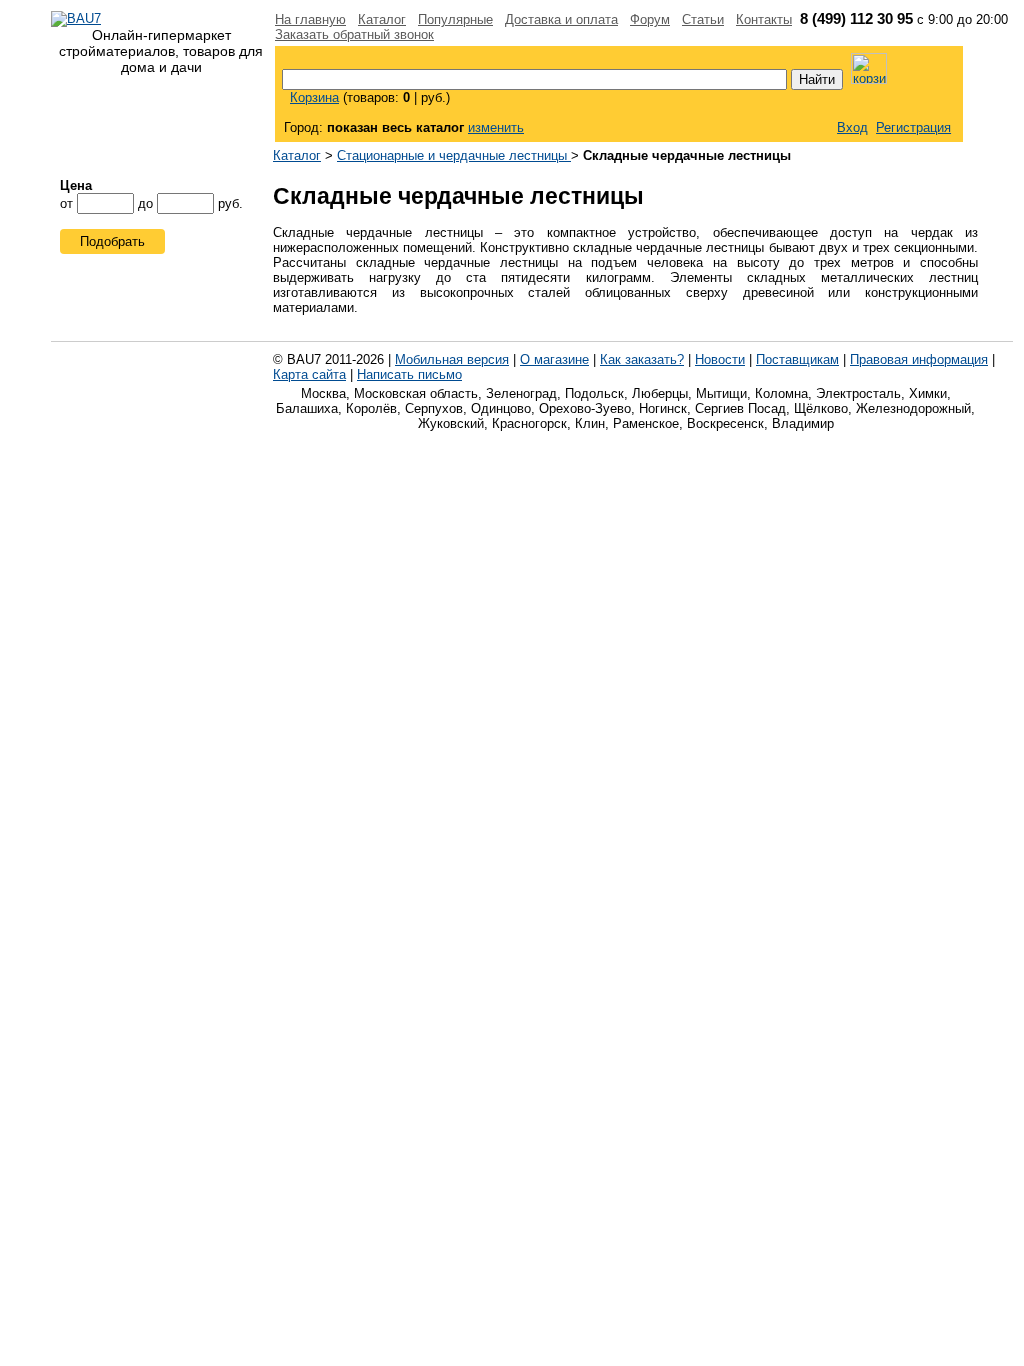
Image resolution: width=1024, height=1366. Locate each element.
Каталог (382, 19)
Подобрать (112, 241)
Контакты (764, 19)
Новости (720, 359)
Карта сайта (309, 374)
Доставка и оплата (561, 19)
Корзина (314, 97)
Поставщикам (797, 359)
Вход (852, 127)
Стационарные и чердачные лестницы (454, 155)
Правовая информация (919, 359)
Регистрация (913, 127)
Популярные (455, 19)
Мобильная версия (452, 359)
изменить (496, 127)
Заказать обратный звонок (354, 34)
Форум (650, 19)
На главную (310, 19)
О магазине (554, 359)
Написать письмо (409, 374)
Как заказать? (642, 359)
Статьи (703, 19)
